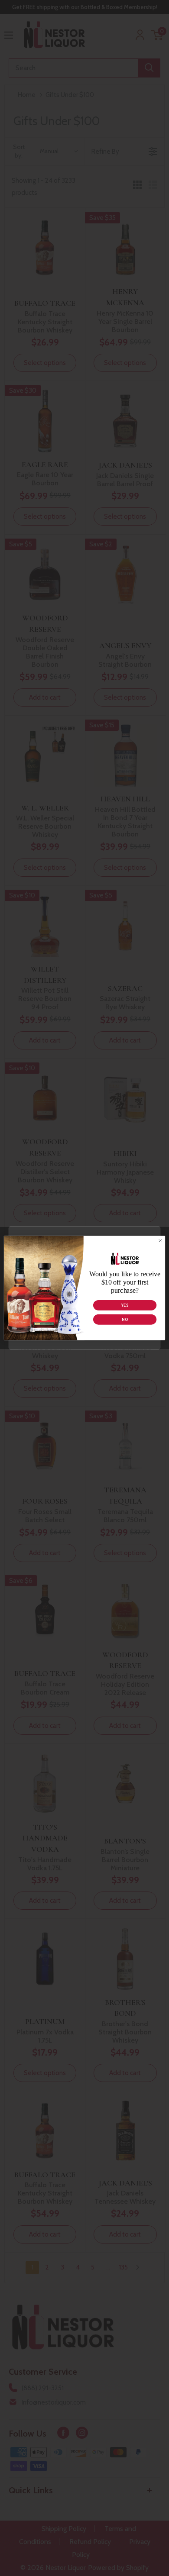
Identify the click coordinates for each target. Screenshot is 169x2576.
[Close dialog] (160, 1241)
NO (125, 1320)
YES (125, 1306)
